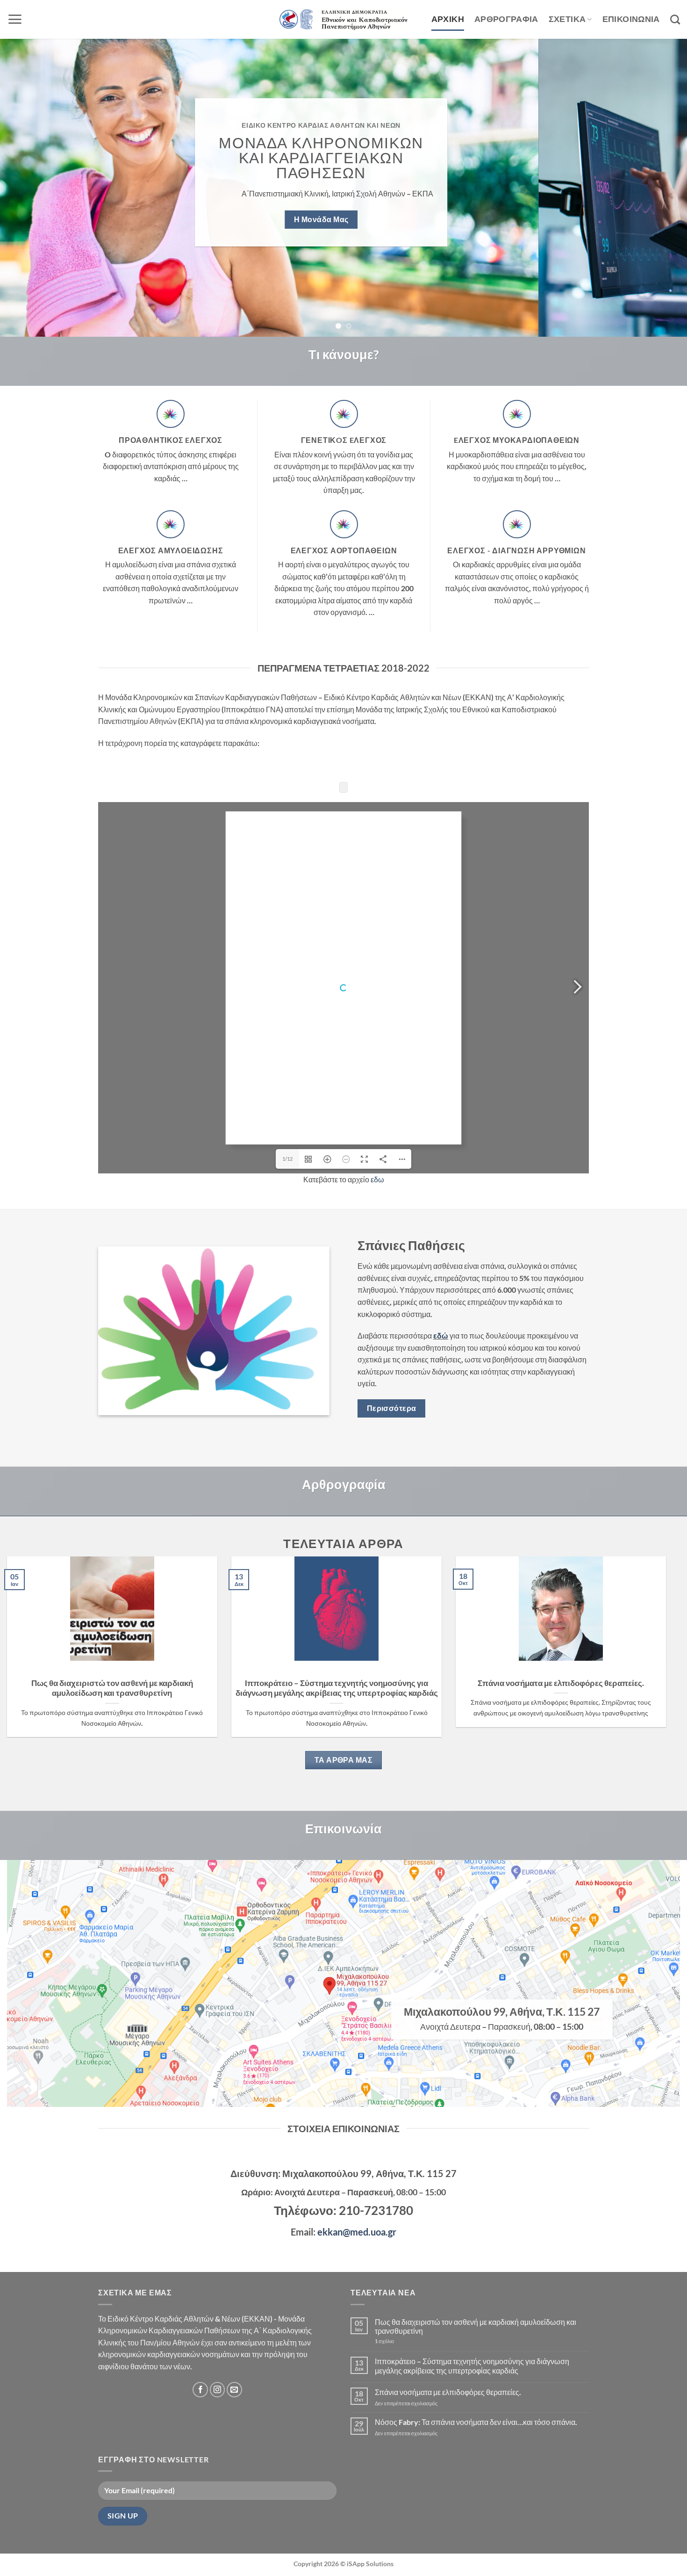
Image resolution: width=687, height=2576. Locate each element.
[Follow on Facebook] (200, 2390)
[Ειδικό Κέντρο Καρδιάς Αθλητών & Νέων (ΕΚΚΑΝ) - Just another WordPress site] (343, 20)
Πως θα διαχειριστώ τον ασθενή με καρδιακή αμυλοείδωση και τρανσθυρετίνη (112, 1688)
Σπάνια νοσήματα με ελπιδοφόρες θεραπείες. (561, 1683)
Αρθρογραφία (506, 19)
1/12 (287, 1159)
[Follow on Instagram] (218, 2390)
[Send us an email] (234, 2390)
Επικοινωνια (631, 19)
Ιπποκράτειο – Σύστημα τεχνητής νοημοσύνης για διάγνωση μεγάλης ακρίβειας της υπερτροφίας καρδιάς (337, 1688)
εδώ (441, 1335)
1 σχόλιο (401, 2341)
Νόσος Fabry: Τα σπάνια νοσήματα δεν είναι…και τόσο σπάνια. (476, 2422)
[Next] (661, 188)
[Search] (675, 19)
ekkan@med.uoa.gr (357, 2232)
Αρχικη (448, 19)
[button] (15, 19)
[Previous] (26, 188)
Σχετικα (567, 19)
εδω (377, 1179)
